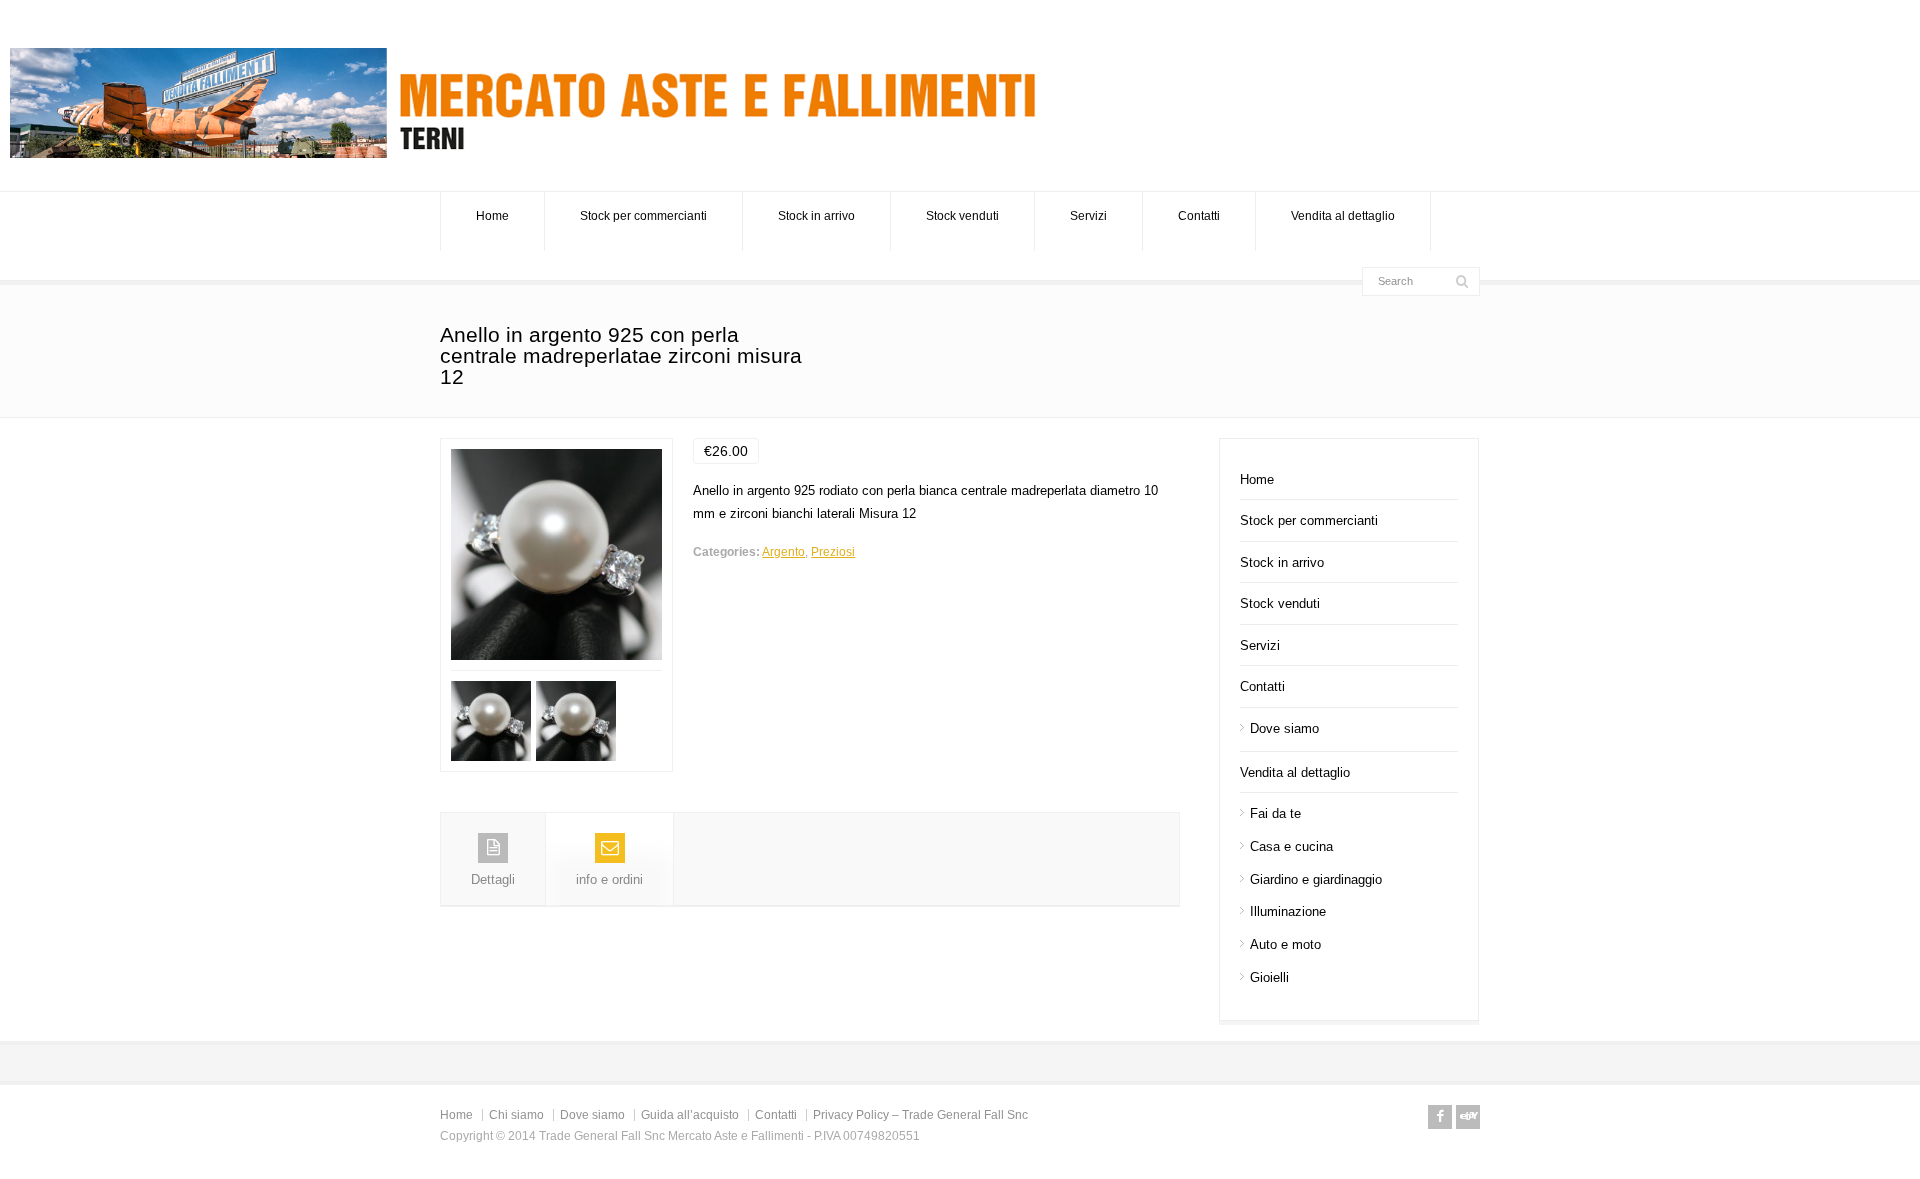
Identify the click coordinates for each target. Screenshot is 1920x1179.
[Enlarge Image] (557, 449)
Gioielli (1269, 977)
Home (492, 216)
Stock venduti (962, 216)
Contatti (1199, 216)
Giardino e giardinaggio (1316, 879)
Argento (783, 552)
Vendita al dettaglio (1343, 216)
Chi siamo (516, 1115)
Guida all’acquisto (690, 1115)
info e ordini (609, 879)
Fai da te (1275, 813)
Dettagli (493, 879)
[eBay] (1468, 1117)
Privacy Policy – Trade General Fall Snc (920, 1115)
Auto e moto (1285, 944)
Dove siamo (1284, 728)
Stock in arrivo (816, 216)
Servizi (1088, 216)
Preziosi (833, 552)
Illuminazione (1288, 911)
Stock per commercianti (643, 216)
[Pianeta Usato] (530, 153)
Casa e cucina (1291, 846)
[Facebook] (1440, 1117)
